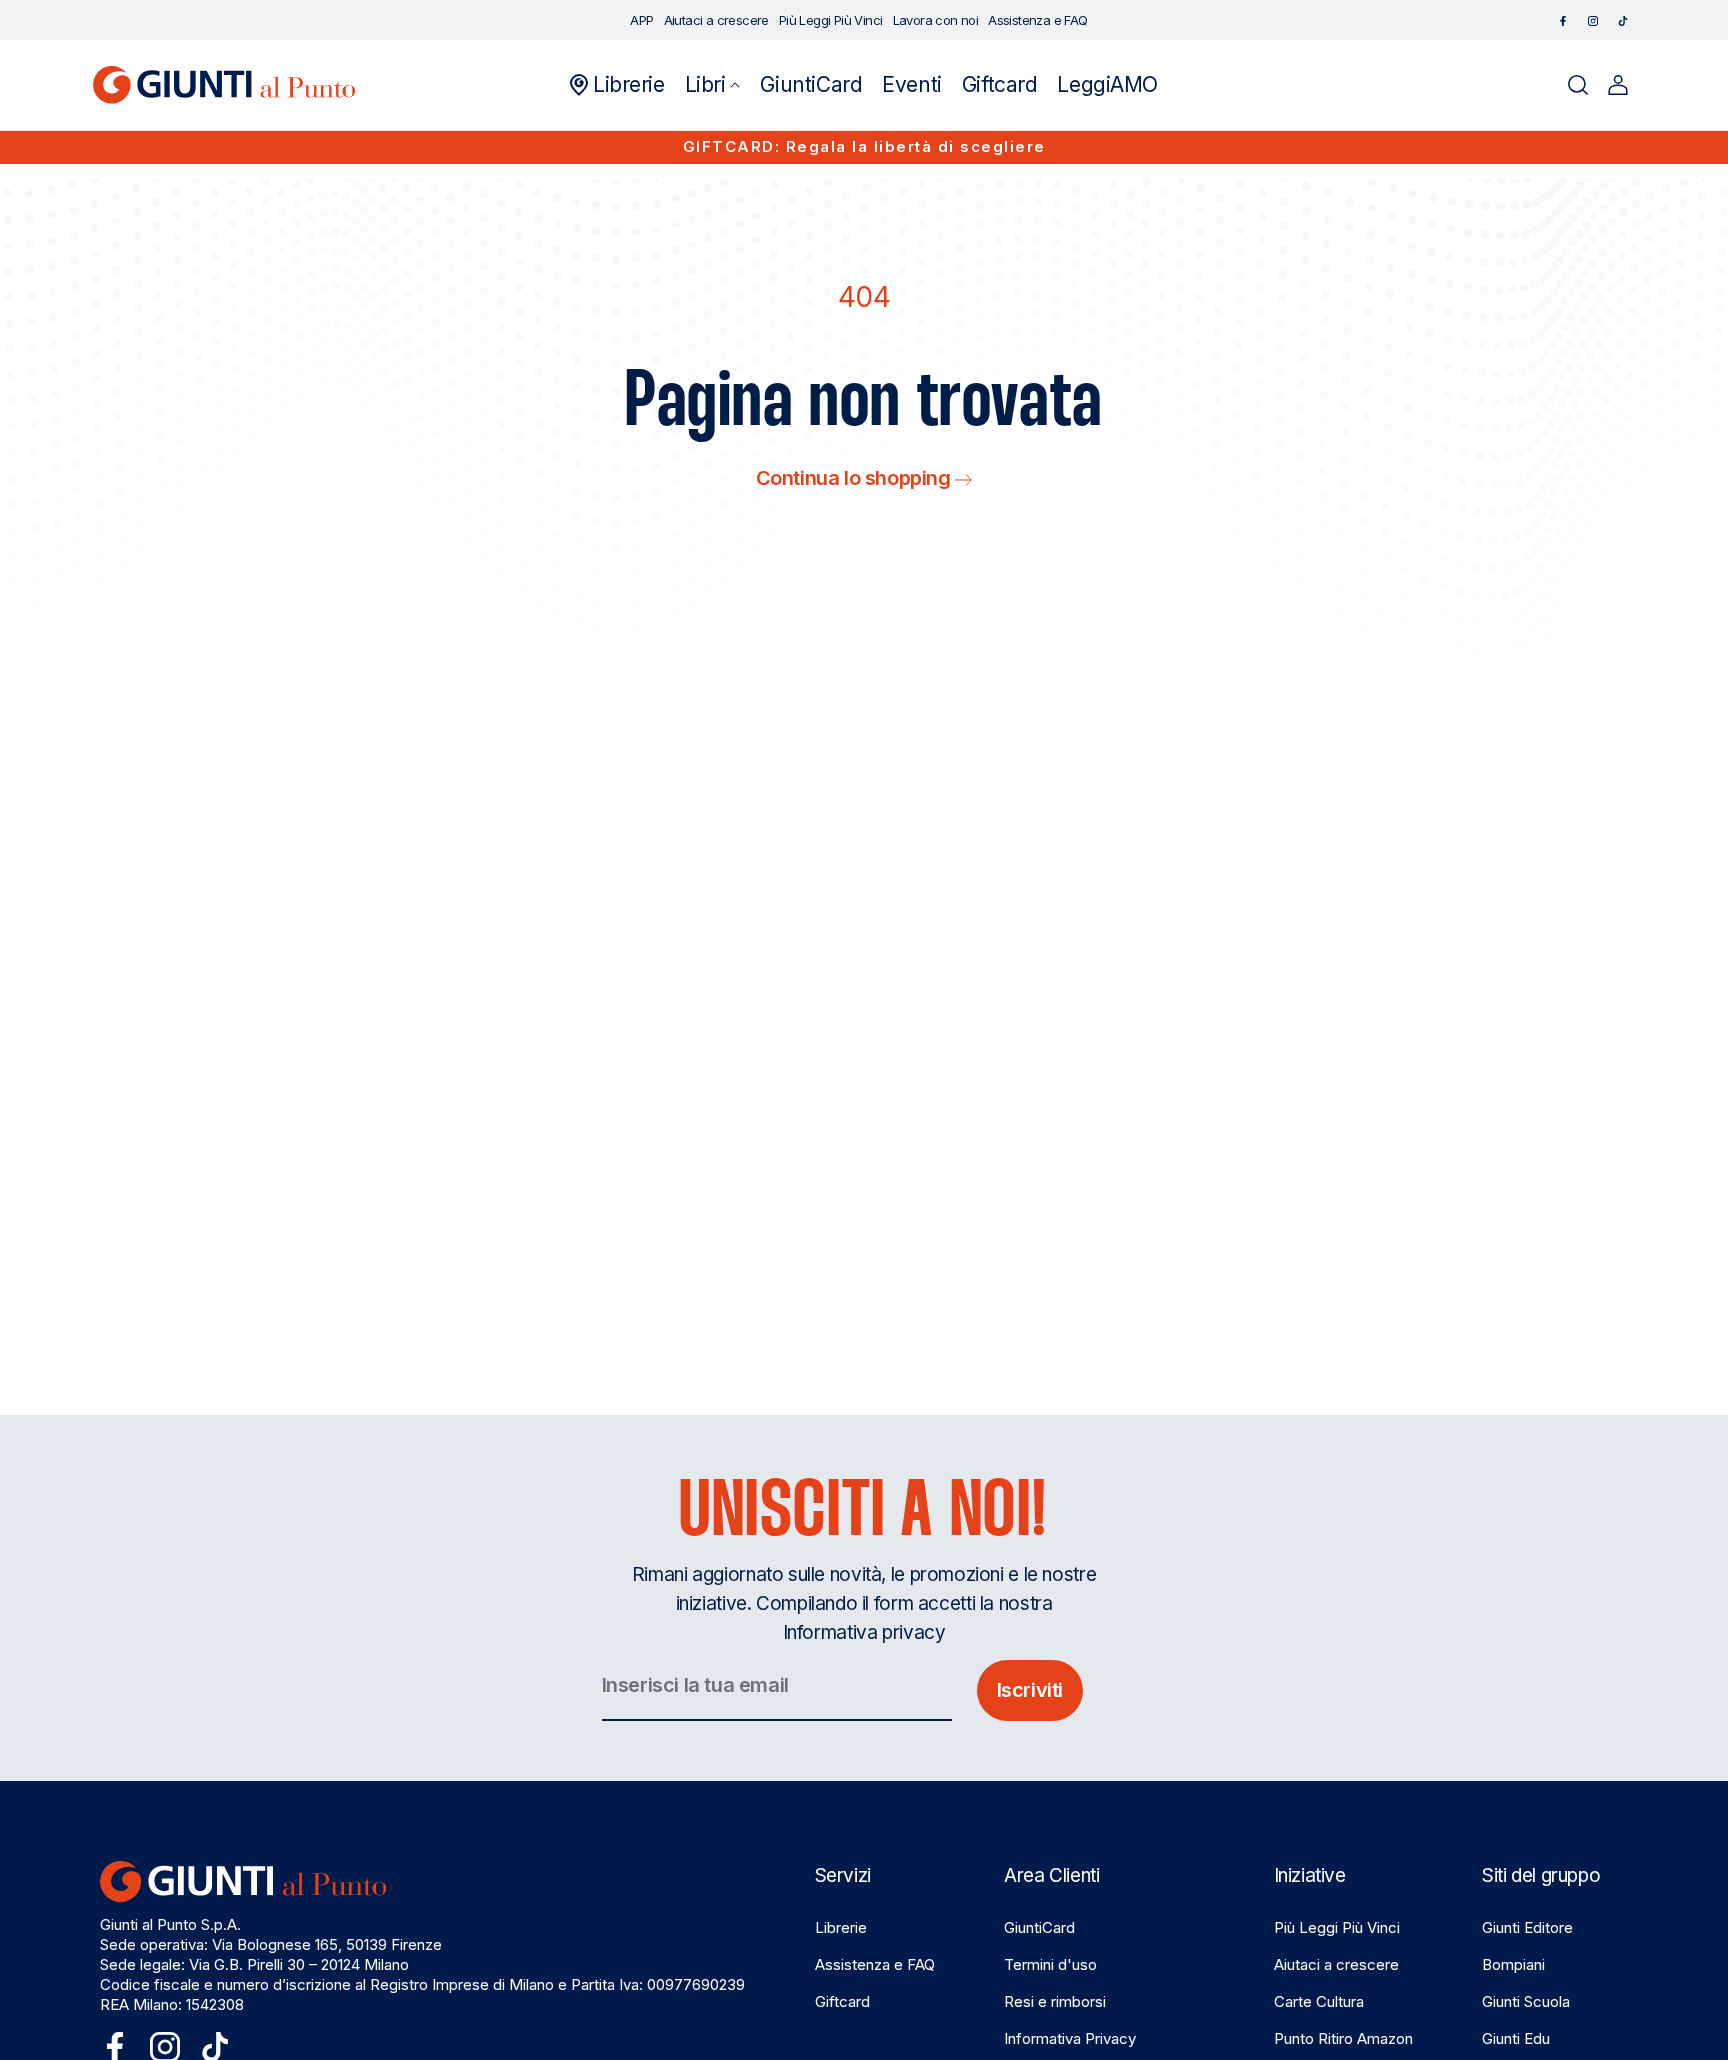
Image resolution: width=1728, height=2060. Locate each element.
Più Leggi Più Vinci (1337, 1927)
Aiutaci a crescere (1336, 1964)
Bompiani (1513, 1964)
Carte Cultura (1319, 2001)
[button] (713, 85)
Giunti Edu (1516, 2038)
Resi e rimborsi (1055, 2001)
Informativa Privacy (1070, 2038)
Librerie (841, 1927)
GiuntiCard (1039, 1927)
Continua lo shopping (856, 478)
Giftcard (842, 2001)
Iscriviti (1030, 1690)
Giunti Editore (1527, 1927)
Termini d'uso (1050, 1964)
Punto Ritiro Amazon (1343, 2038)
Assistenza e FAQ (875, 1964)
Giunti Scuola (1526, 2001)
